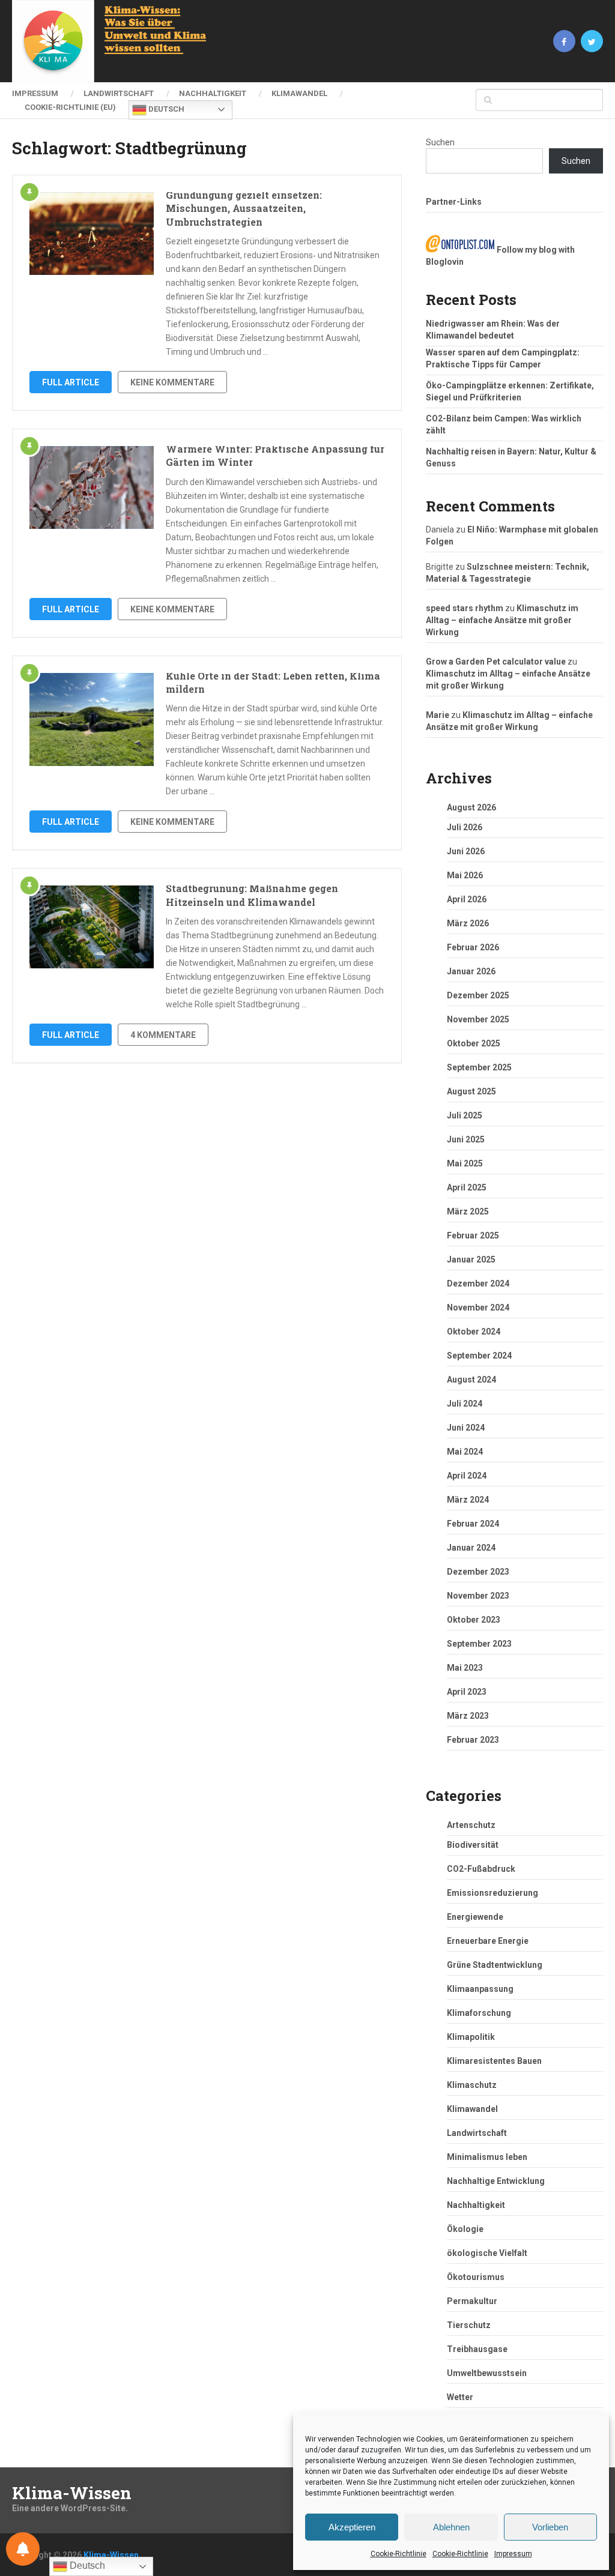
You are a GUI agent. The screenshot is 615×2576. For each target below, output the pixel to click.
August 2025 (471, 1091)
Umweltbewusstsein (487, 2373)
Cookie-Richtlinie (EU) (70, 107)
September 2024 (479, 1356)
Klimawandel (299, 93)
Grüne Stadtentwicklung (495, 1965)
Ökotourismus (476, 2277)
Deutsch (165, 109)
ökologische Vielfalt (487, 2253)
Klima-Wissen (72, 2493)
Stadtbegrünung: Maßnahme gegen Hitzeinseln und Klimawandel (252, 895)
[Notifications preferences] (23, 2549)
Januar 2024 (471, 1548)
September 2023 (479, 1644)
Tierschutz (469, 2325)
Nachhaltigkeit (213, 93)
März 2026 (468, 923)
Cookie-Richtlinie (398, 2554)
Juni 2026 (466, 851)
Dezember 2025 (478, 995)
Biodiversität (473, 1845)
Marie (438, 715)
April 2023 (467, 1692)
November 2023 (478, 1596)
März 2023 (468, 1716)
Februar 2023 (473, 1740)
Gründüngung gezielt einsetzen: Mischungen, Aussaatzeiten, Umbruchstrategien (244, 208)
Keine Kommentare (172, 382)
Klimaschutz (472, 2085)
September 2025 (479, 1067)
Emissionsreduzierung (492, 1893)
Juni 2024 (466, 1428)
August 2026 (471, 807)
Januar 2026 (471, 971)
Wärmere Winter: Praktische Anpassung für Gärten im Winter (275, 455)
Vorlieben (550, 2527)
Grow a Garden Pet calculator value (496, 662)
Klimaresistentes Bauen (494, 2061)
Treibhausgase (477, 2349)
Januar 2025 (471, 1259)
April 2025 (467, 1187)
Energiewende (475, 1917)
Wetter (460, 2397)
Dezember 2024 (478, 1283)
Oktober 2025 (474, 1043)
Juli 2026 (465, 827)
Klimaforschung (479, 2013)
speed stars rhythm (465, 608)
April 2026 (467, 899)
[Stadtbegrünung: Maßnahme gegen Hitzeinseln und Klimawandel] (92, 927)
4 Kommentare (163, 1035)
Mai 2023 (465, 1668)
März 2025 (468, 1211)
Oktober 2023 (474, 1620)
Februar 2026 (473, 947)
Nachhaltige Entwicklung (496, 2181)
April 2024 (467, 1476)
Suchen (440, 142)
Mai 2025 (465, 1163)
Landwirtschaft (119, 93)
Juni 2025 (466, 1139)
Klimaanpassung (480, 1989)
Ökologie (465, 2229)
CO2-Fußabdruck (481, 1869)
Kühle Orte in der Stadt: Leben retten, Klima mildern (273, 682)
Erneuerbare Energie (488, 1941)
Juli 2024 (465, 1404)
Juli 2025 (465, 1115)
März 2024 (468, 1500)
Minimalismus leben (487, 2157)
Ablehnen (451, 2527)
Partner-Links (454, 202)
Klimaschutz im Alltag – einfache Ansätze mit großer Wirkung (502, 620)
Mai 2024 (465, 1452)
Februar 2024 (473, 1524)
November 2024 (478, 1308)
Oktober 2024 (474, 1332)
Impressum (513, 2554)
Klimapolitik (471, 2037)
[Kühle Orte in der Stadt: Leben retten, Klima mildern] (92, 719)
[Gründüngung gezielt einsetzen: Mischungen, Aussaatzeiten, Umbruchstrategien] (92, 234)
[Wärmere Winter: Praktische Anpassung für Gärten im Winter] (92, 487)
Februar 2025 (473, 1235)
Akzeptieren (352, 2527)
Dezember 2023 (478, 1572)
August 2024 (471, 1380)
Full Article (71, 382)
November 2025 (478, 1019)
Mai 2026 (465, 875)
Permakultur (472, 2301)
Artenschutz (471, 1825)
